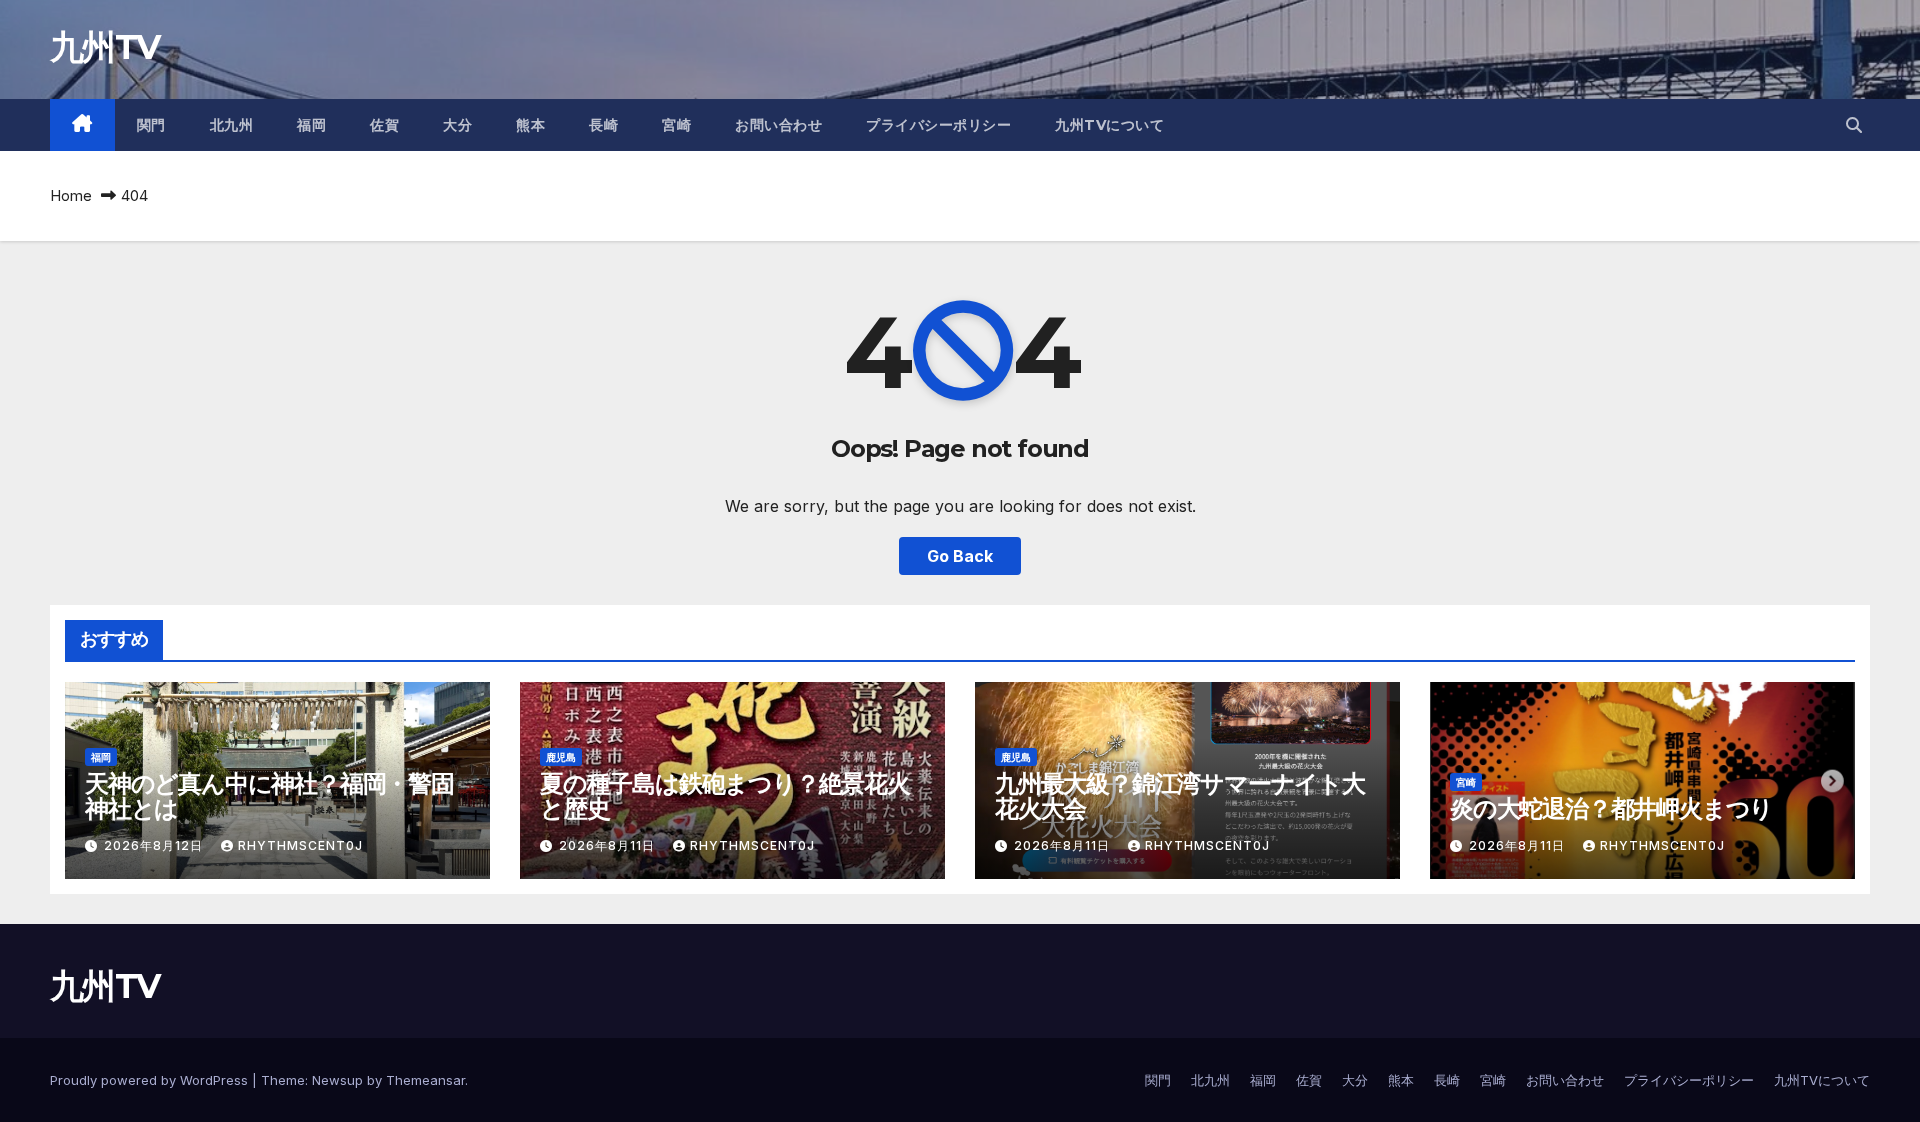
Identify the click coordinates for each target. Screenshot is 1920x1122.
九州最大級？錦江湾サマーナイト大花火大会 (1180, 796)
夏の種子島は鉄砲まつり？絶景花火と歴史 (725, 796)
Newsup (337, 1080)
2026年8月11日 (609, 845)
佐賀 (384, 125)
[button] (1854, 125)
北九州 (232, 125)
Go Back (960, 556)
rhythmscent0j (300, 845)
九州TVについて (1109, 125)
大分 (457, 125)
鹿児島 (561, 757)
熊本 (530, 125)
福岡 (311, 125)
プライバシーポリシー (938, 125)
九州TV (104, 47)
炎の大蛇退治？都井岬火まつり (1611, 808)
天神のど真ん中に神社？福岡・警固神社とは (269, 796)
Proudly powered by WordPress (151, 1080)
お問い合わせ (778, 125)
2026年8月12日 (155, 845)
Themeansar (425, 1080)
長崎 (603, 125)
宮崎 (676, 125)
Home (71, 195)
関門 (151, 125)
